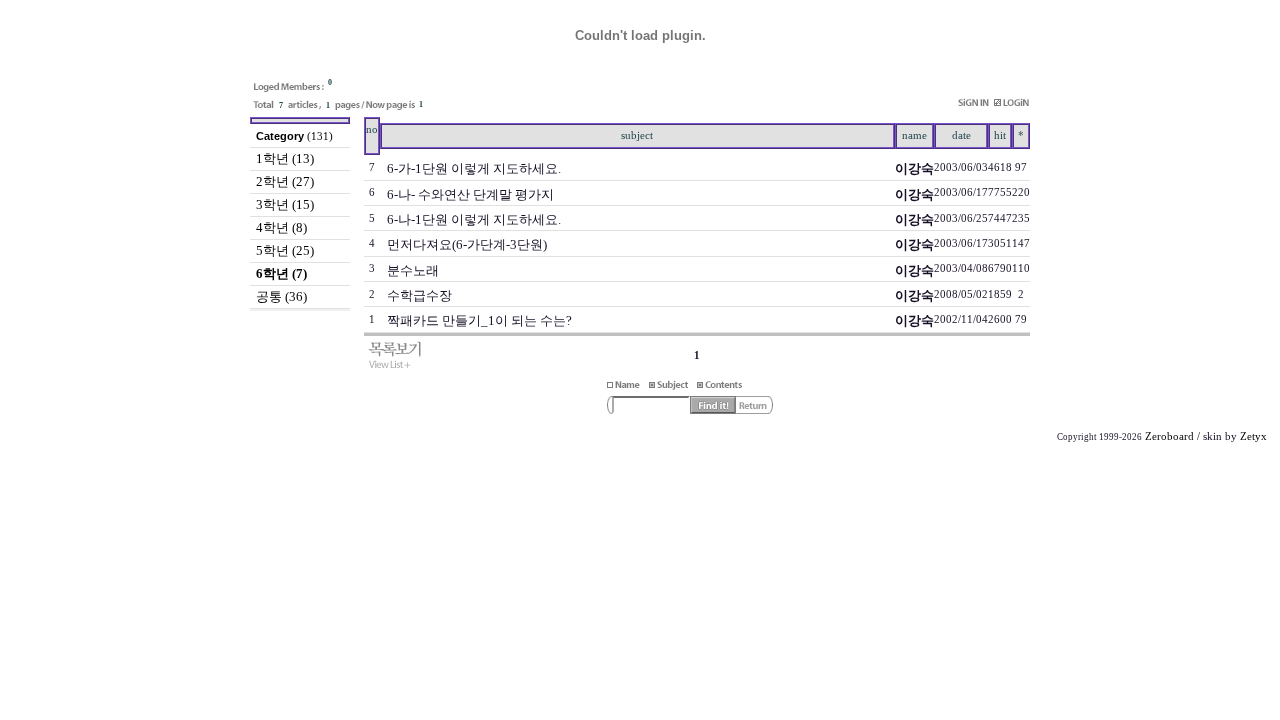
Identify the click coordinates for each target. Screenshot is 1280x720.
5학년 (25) (285, 250)
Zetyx (1253, 436)
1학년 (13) (285, 158)
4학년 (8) (281, 227)
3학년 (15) (285, 204)
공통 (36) (281, 296)
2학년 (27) (285, 181)
